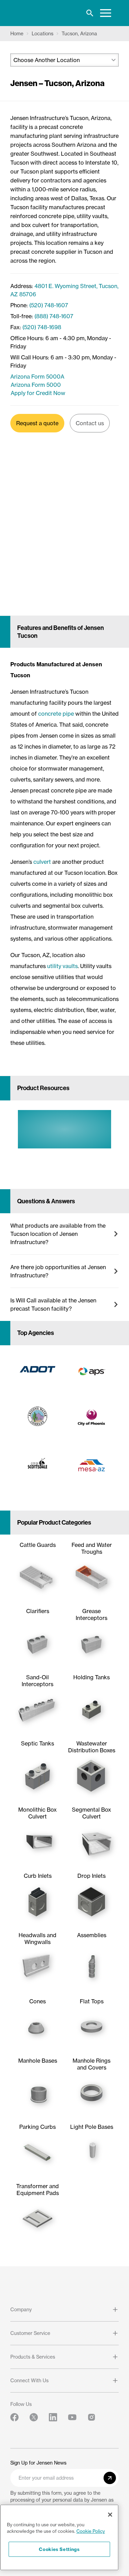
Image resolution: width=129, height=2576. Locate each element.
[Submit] (110, 2478)
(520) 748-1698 (42, 327)
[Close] (110, 2515)
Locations (42, 34)
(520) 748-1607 (49, 305)
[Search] (90, 13)
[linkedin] (53, 2417)
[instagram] (92, 2417)
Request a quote (37, 423)
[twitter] (34, 2417)
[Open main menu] (106, 13)
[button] (64, 1234)
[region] (59, 2537)
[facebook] (14, 2417)
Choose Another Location (47, 60)
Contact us (90, 423)
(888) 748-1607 (54, 316)
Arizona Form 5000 (36, 385)
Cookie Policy (91, 2531)
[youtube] (72, 2417)
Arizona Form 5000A (37, 377)
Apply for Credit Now (38, 393)
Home (17, 34)
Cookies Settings (59, 2549)
